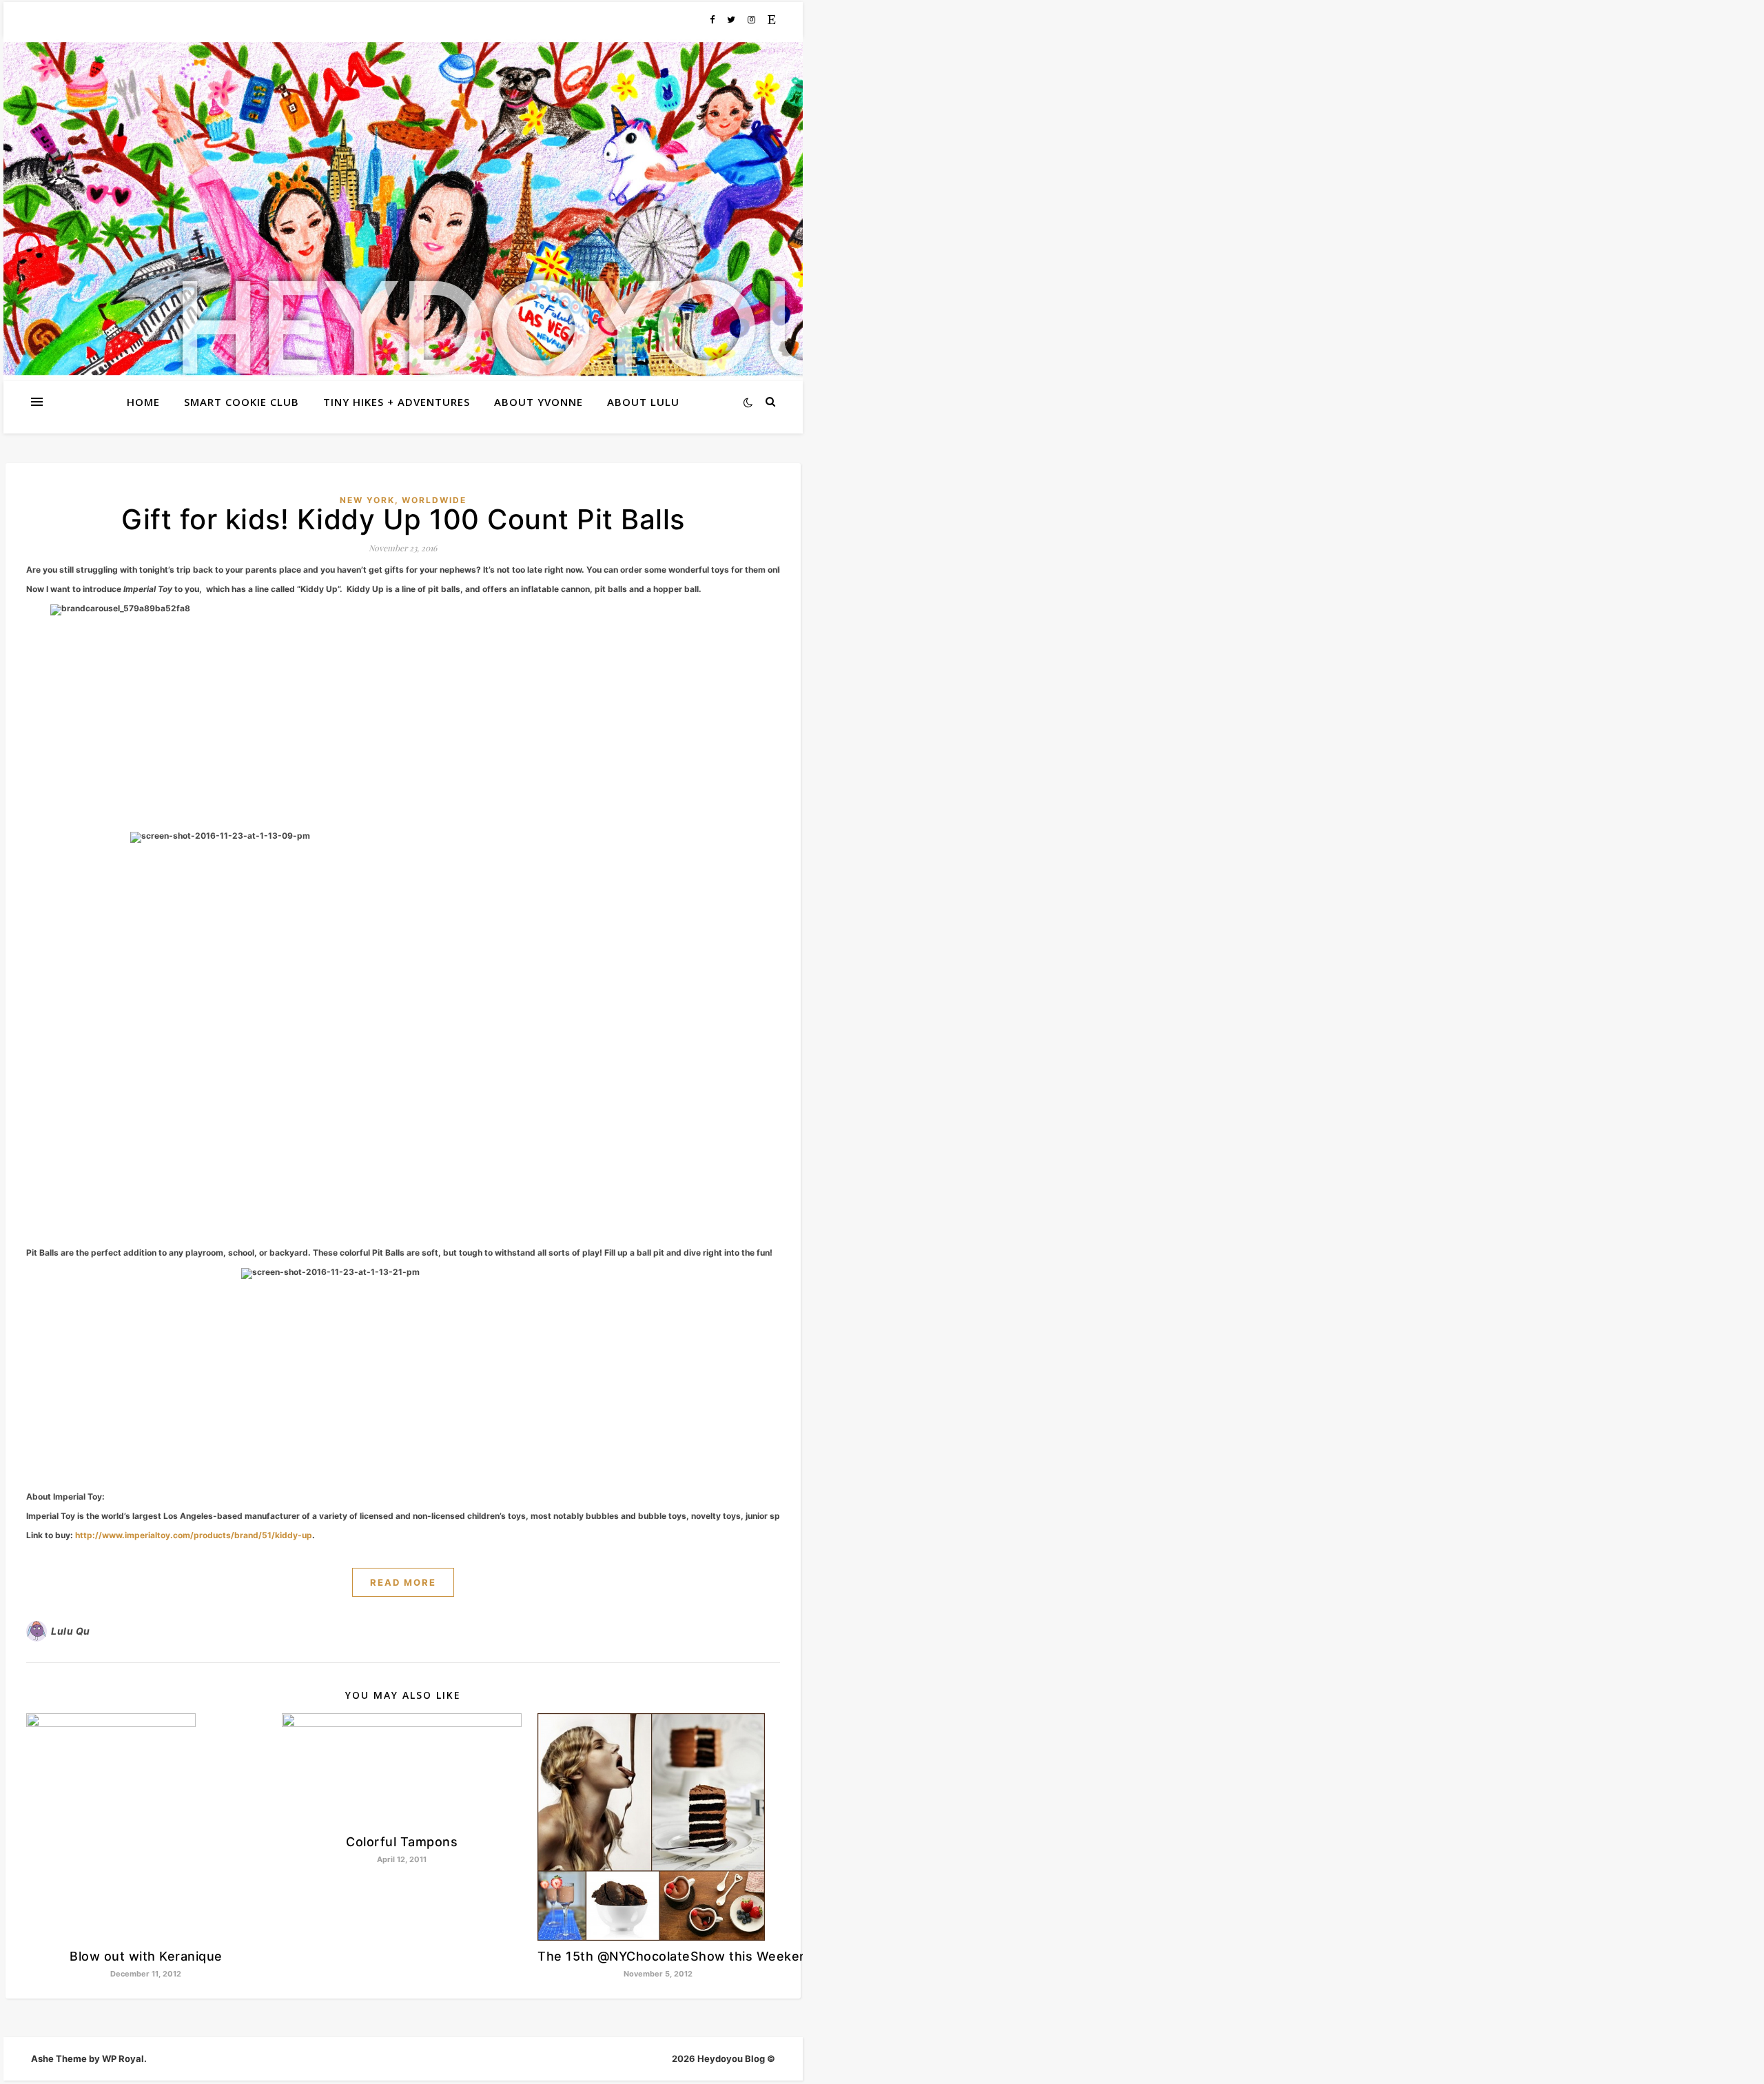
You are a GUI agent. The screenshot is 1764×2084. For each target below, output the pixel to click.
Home (143, 402)
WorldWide (434, 500)
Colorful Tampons (402, 1842)
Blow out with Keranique (146, 1956)
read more (403, 1582)
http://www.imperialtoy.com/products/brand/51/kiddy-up (193, 1535)
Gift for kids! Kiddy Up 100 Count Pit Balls (403, 519)
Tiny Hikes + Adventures (397, 402)
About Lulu (643, 402)
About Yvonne (539, 402)
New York (367, 500)
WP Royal (123, 2059)
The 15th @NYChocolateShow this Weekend (676, 1956)
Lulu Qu (71, 1631)
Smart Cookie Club (242, 402)
